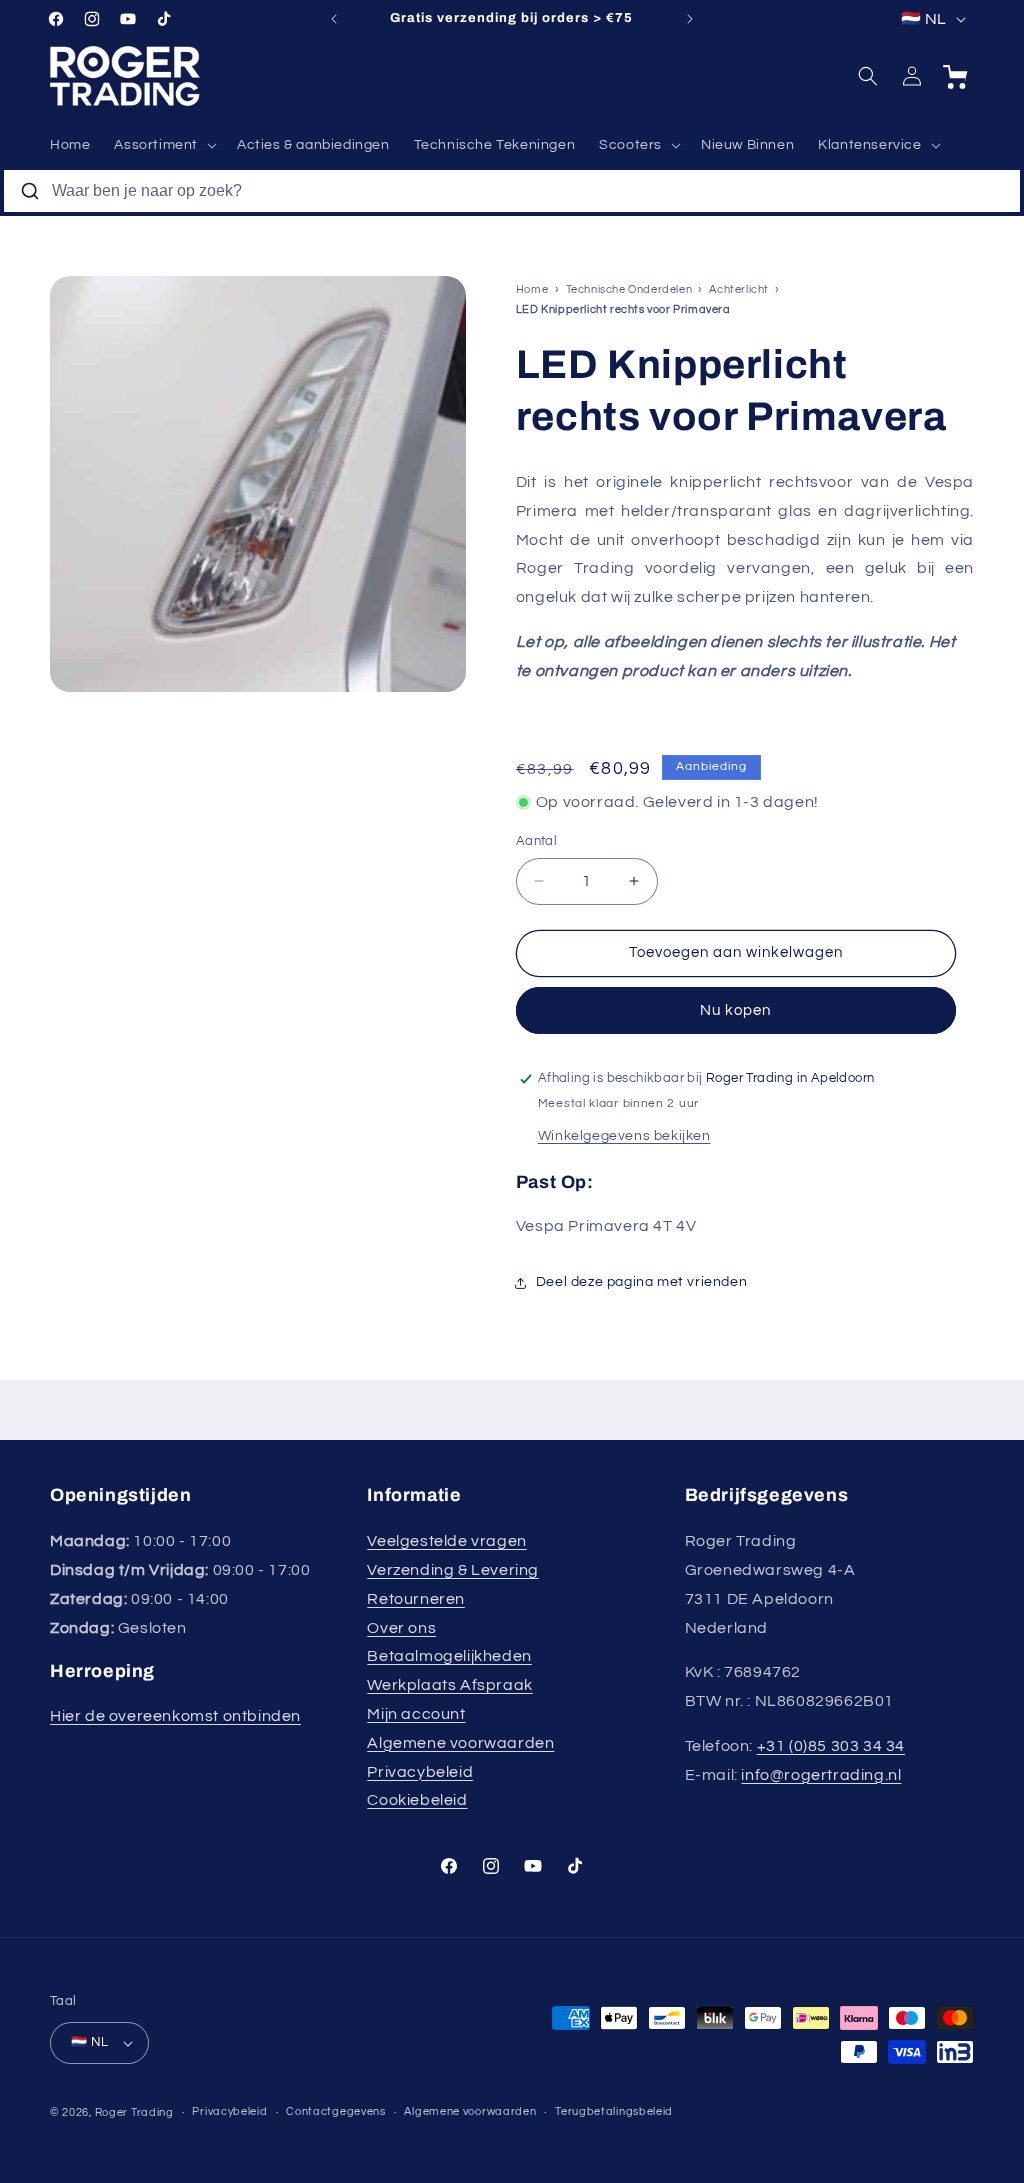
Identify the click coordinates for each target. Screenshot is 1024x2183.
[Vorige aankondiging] (334, 19)
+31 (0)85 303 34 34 (831, 1746)
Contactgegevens (336, 2111)
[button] (163, 145)
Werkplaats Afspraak (449, 1685)
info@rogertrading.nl (821, 1775)
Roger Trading (134, 2112)
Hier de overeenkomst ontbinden (175, 1716)
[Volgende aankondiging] (690, 19)
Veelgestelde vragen (446, 1541)
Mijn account (416, 1714)
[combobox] (512, 191)
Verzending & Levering (453, 1570)
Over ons (401, 1628)
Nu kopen (735, 1010)
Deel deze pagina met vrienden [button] (641, 1282)
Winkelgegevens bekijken (624, 1136)
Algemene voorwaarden (460, 1743)
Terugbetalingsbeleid (614, 2111)
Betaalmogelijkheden (449, 1656)
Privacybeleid (420, 1772)
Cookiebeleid (417, 1800)
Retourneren (416, 1599)
